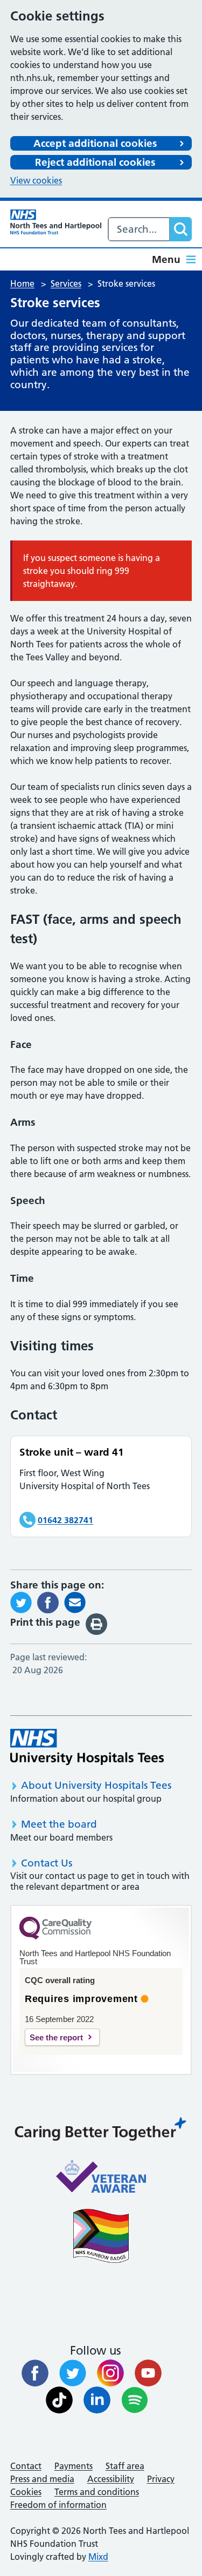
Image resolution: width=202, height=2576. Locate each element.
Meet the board (59, 1824)
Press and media (42, 2479)
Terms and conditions (97, 2492)
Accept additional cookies (95, 143)
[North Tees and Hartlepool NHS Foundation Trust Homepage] (56, 222)
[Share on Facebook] (48, 1601)
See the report (56, 2037)
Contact (26, 2466)
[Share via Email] (75, 1601)
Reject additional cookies (95, 162)
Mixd (98, 2557)
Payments (74, 2466)
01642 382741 (65, 1520)
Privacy (161, 2479)
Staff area (125, 2466)
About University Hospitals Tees (96, 1785)
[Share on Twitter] (21, 1601)
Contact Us (47, 1863)
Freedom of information (58, 2505)
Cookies (26, 2492)
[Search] (180, 229)
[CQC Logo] (55, 1937)
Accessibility (111, 2479)
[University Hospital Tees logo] (87, 1747)
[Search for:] (139, 229)
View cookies (36, 180)
